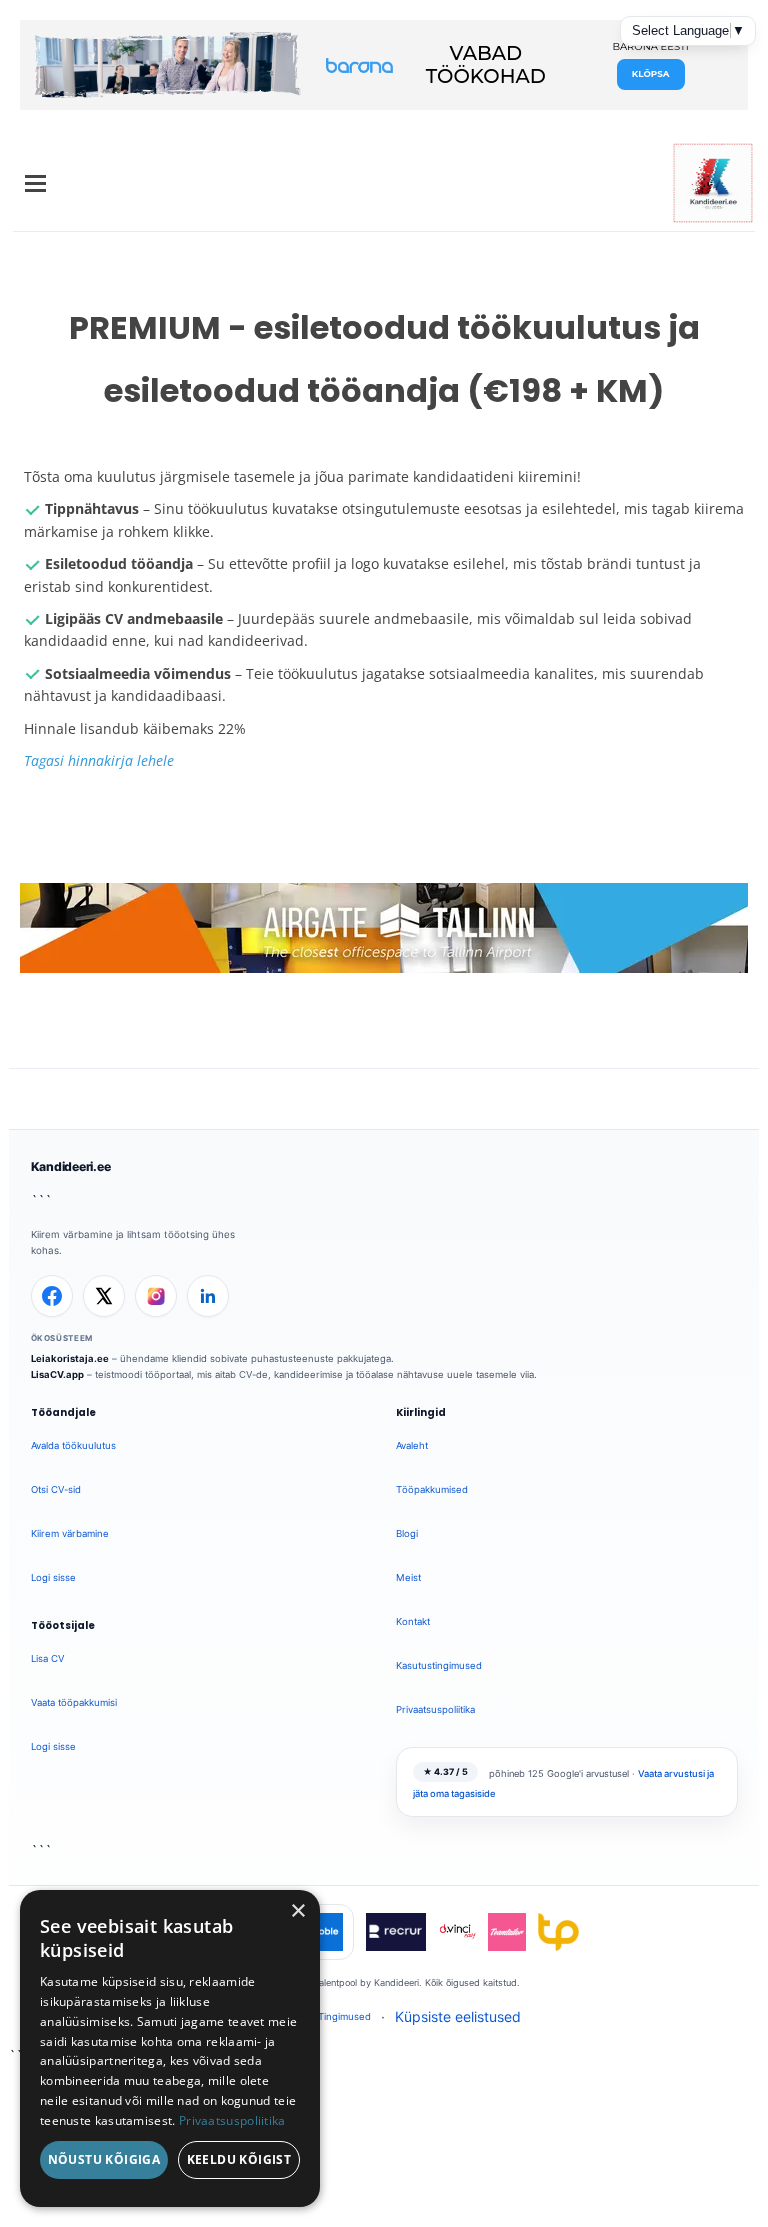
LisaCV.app (57, 1374)
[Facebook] (52, 1296)
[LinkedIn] (208, 1296)
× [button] (297, 1911)
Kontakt (413, 1621)
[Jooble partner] (324, 1932)
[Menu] (35, 183)
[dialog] (170, 2048)
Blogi (407, 1533)
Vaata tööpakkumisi (74, 1702)
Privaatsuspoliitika (435, 1709)
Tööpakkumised (432, 1489)
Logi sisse (53, 1577)
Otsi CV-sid (56, 1489)
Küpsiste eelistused (458, 2016)
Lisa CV (47, 1658)
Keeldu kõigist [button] (239, 2159)
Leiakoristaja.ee (70, 1358)
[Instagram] (156, 1296)
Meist (408, 1577)
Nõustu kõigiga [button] (104, 2159)
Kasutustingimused (439, 1665)
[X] (104, 1296)
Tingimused (344, 2016)
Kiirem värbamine (70, 1533)
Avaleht (412, 1445)
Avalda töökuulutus (73, 1445)
